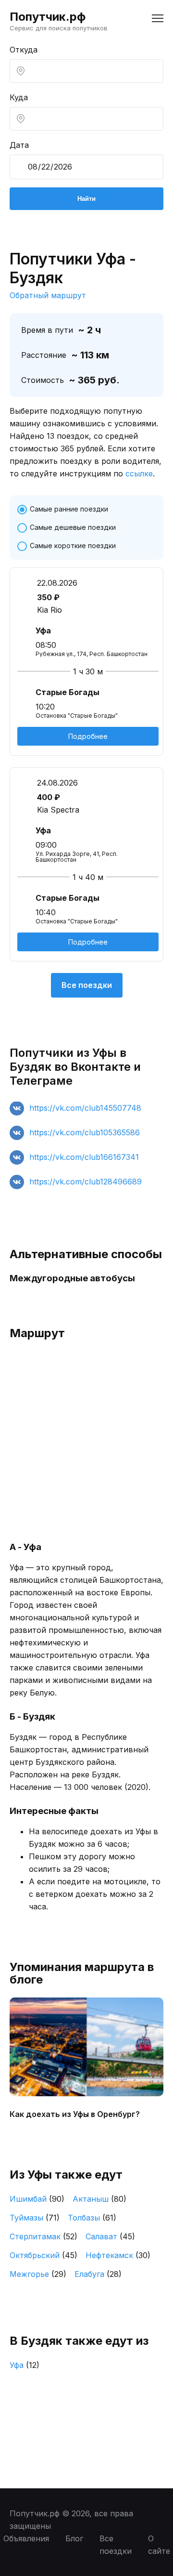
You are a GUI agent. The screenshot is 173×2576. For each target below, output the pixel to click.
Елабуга (98, 2274)
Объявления (26, 2538)
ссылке (139, 473)
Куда (19, 97)
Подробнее (88, 736)
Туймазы (35, 2218)
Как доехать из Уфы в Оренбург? (75, 2114)
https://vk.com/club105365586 (85, 1132)
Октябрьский (43, 2255)
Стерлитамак (43, 2236)
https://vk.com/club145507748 (85, 1108)
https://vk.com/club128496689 (86, 1182)
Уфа (25, 2365)
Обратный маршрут (48, 295)
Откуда (24, 50)
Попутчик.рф (48, 17)
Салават (110, 2236)
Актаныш (99, 2199)
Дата (19, 145)
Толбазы (92, 2218)
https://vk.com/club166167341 (84, 1157)
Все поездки (87, 985)
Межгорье (38, 2274)
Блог (74, 2538)
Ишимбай (37, 2199)
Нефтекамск (118, 2255)
